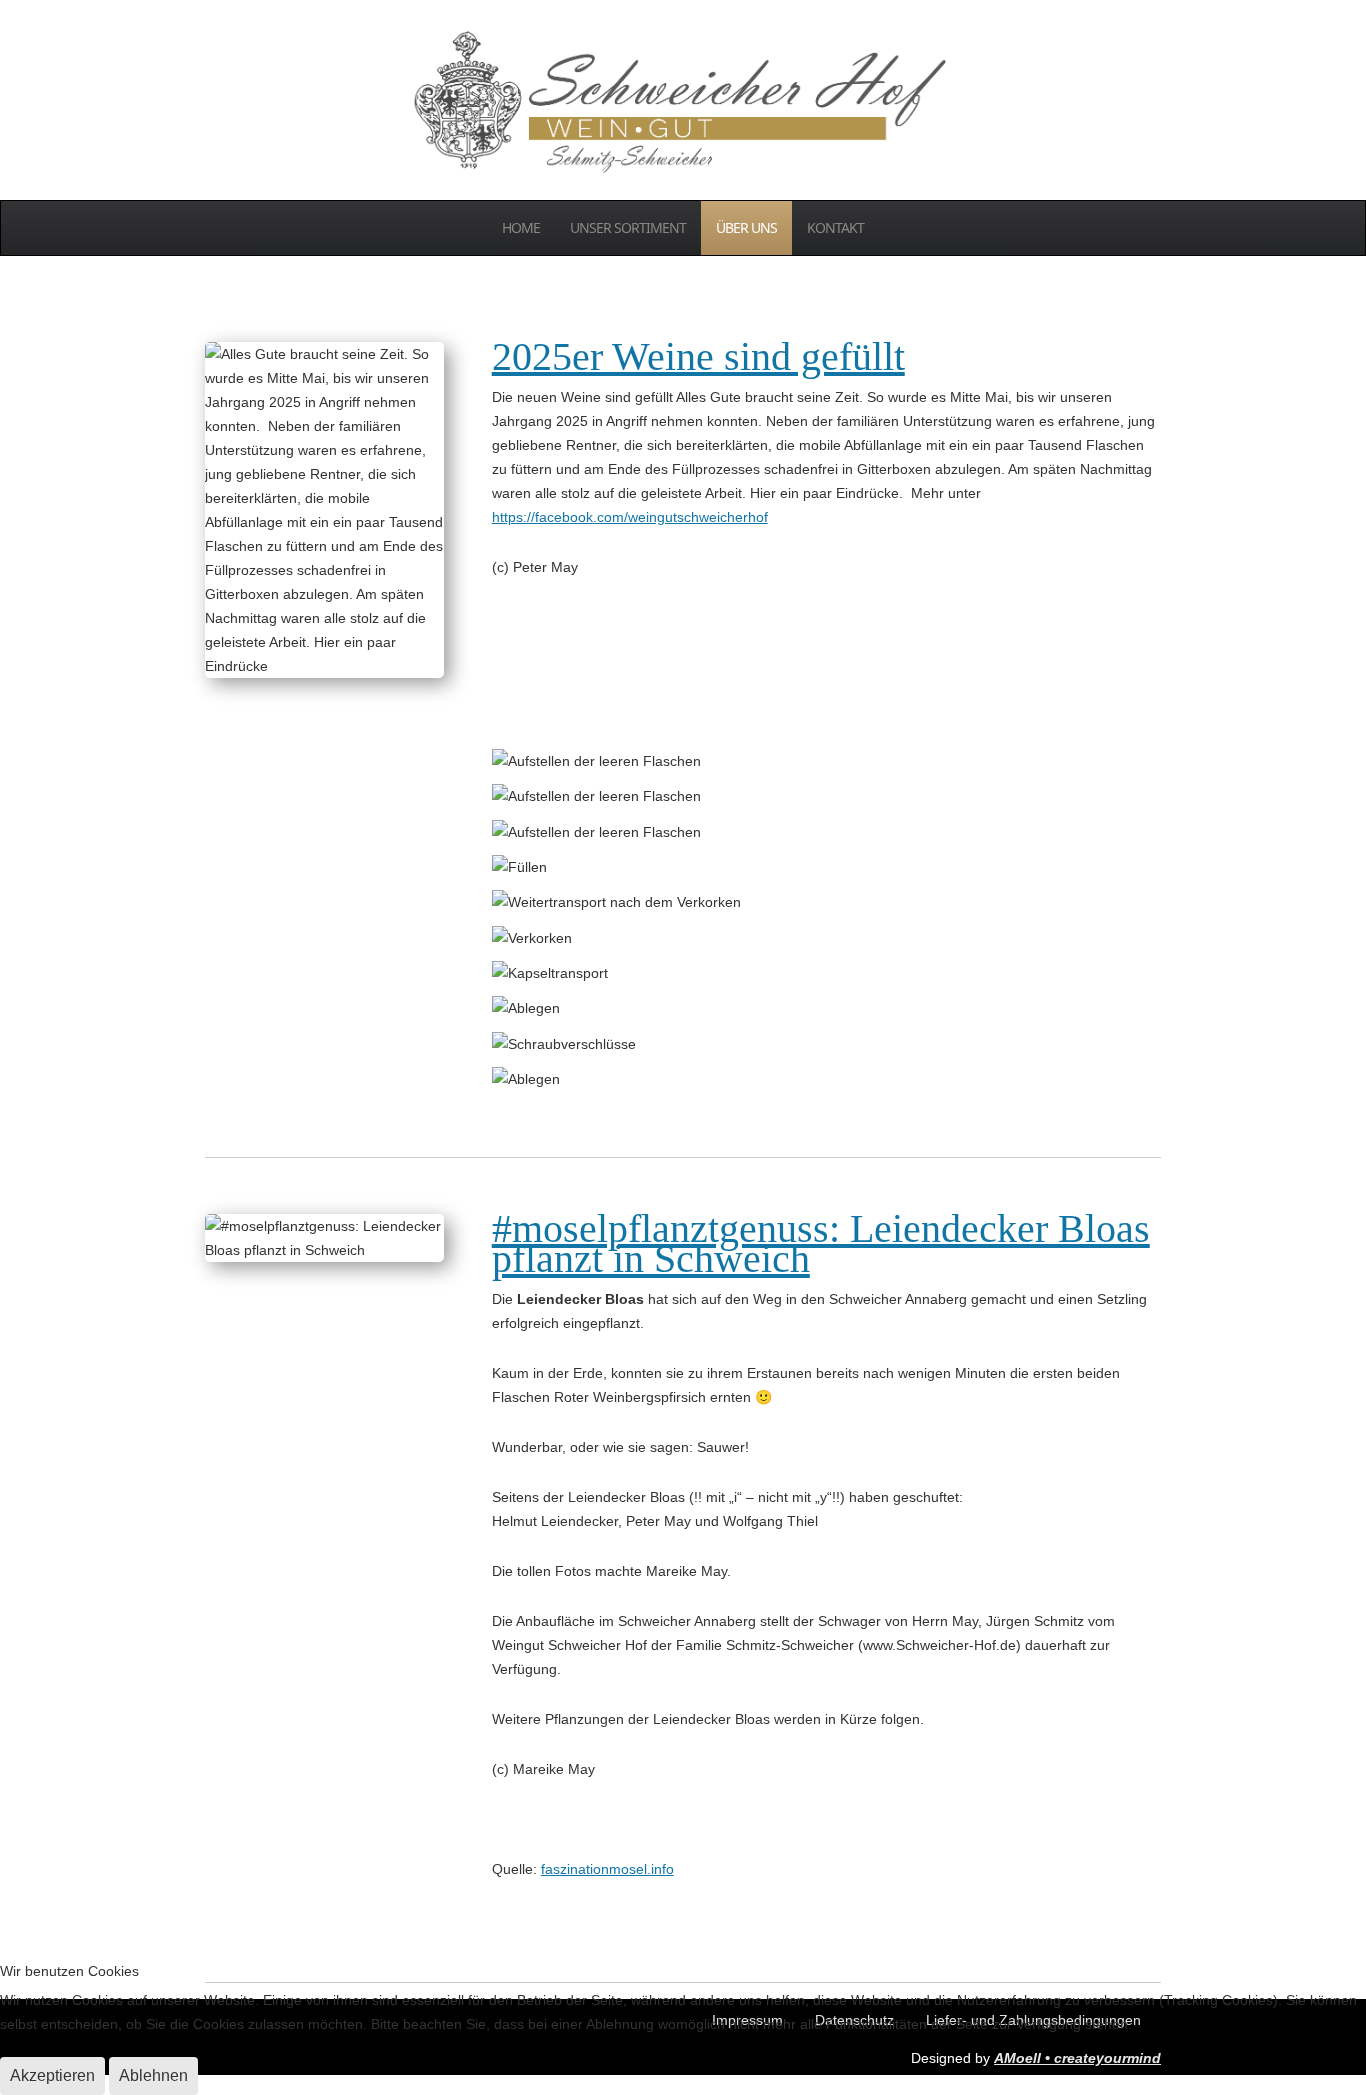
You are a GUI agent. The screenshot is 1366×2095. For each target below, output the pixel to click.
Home (521, 227)
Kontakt (835, 227)
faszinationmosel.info (607, 1869)
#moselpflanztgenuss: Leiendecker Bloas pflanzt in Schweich (821, 1243)
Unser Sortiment (628, 227)
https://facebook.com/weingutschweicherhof (630, 517)
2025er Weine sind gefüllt (698, 356)
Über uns (746, 227)
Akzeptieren (52, 2075)
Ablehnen (153, 2075)
